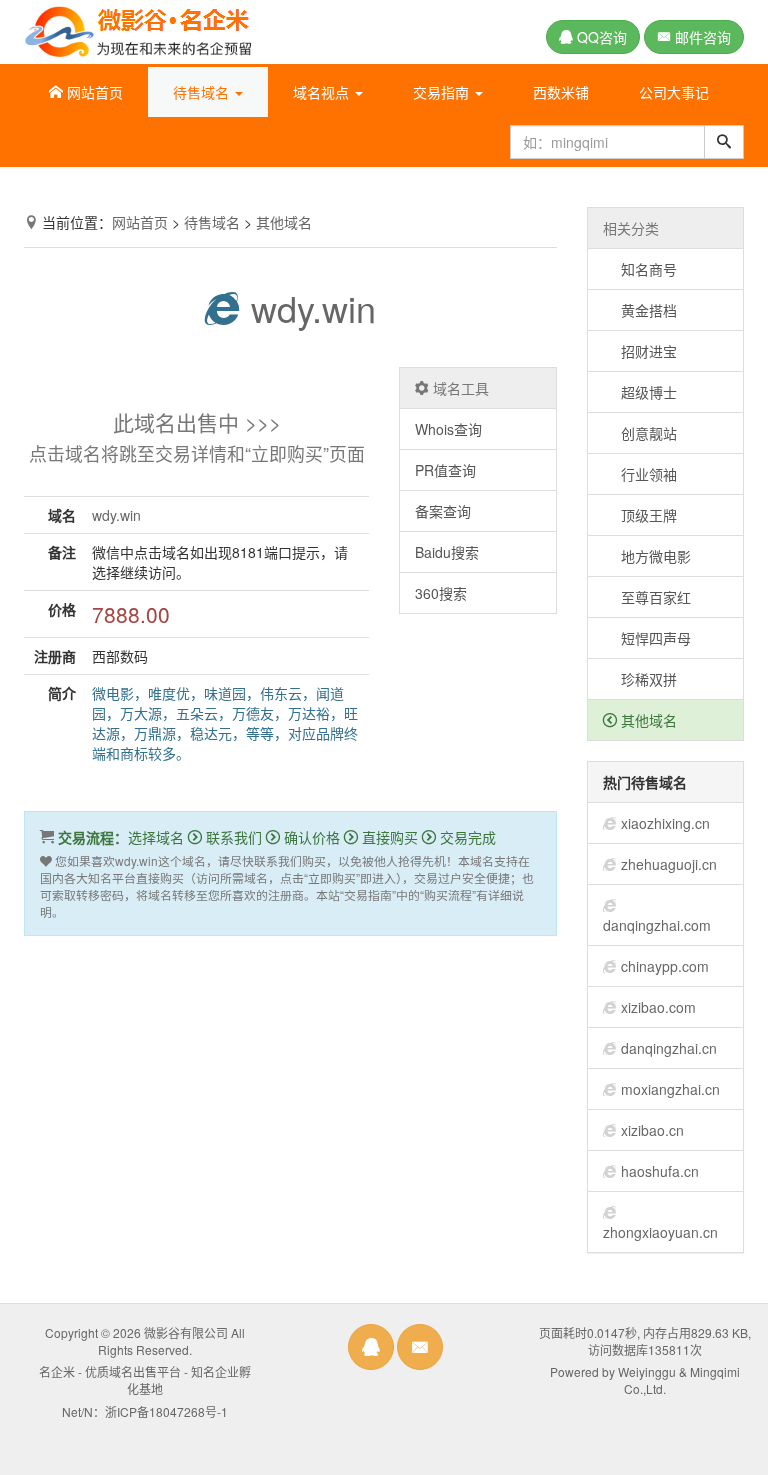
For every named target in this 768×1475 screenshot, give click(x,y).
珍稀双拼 (640, 679)
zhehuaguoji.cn (669, 864)
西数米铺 (561, 92)
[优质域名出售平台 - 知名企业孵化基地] (138, 28)
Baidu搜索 (447, 552)
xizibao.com (658, 1007)
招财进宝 (640, 351)
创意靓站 (640, 433)
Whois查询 (448, 429)
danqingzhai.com (657, 925)
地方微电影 (647, 556)
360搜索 (441, 593)
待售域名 (212, 222)
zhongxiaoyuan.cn (660, 1232)
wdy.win (308, 307)
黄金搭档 (640, 310)
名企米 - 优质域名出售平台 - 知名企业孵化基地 (145, 1380)
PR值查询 (445, 470)
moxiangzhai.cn (670, 1089)
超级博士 (640, 392)
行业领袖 (640, 474)
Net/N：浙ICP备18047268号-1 (145, 1411)
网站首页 (93, 92)
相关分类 (631, 228)
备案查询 (443, 511)
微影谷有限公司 (186, 1332)
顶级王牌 (640, 515)
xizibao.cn (652, 1130)
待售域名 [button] (203, 92)
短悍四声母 (647, 638)
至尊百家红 (647, 597)
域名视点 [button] (323, 92)
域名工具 (459, 388)
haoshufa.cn (660, 1171)
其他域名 (284, 222)
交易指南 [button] (443, 92)
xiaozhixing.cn (665, 823)
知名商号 (640, 269)
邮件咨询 (701, 37)
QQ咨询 (600, 37)
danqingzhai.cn (669, 1048)
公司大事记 (674, 92)
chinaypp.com (665, 966)
